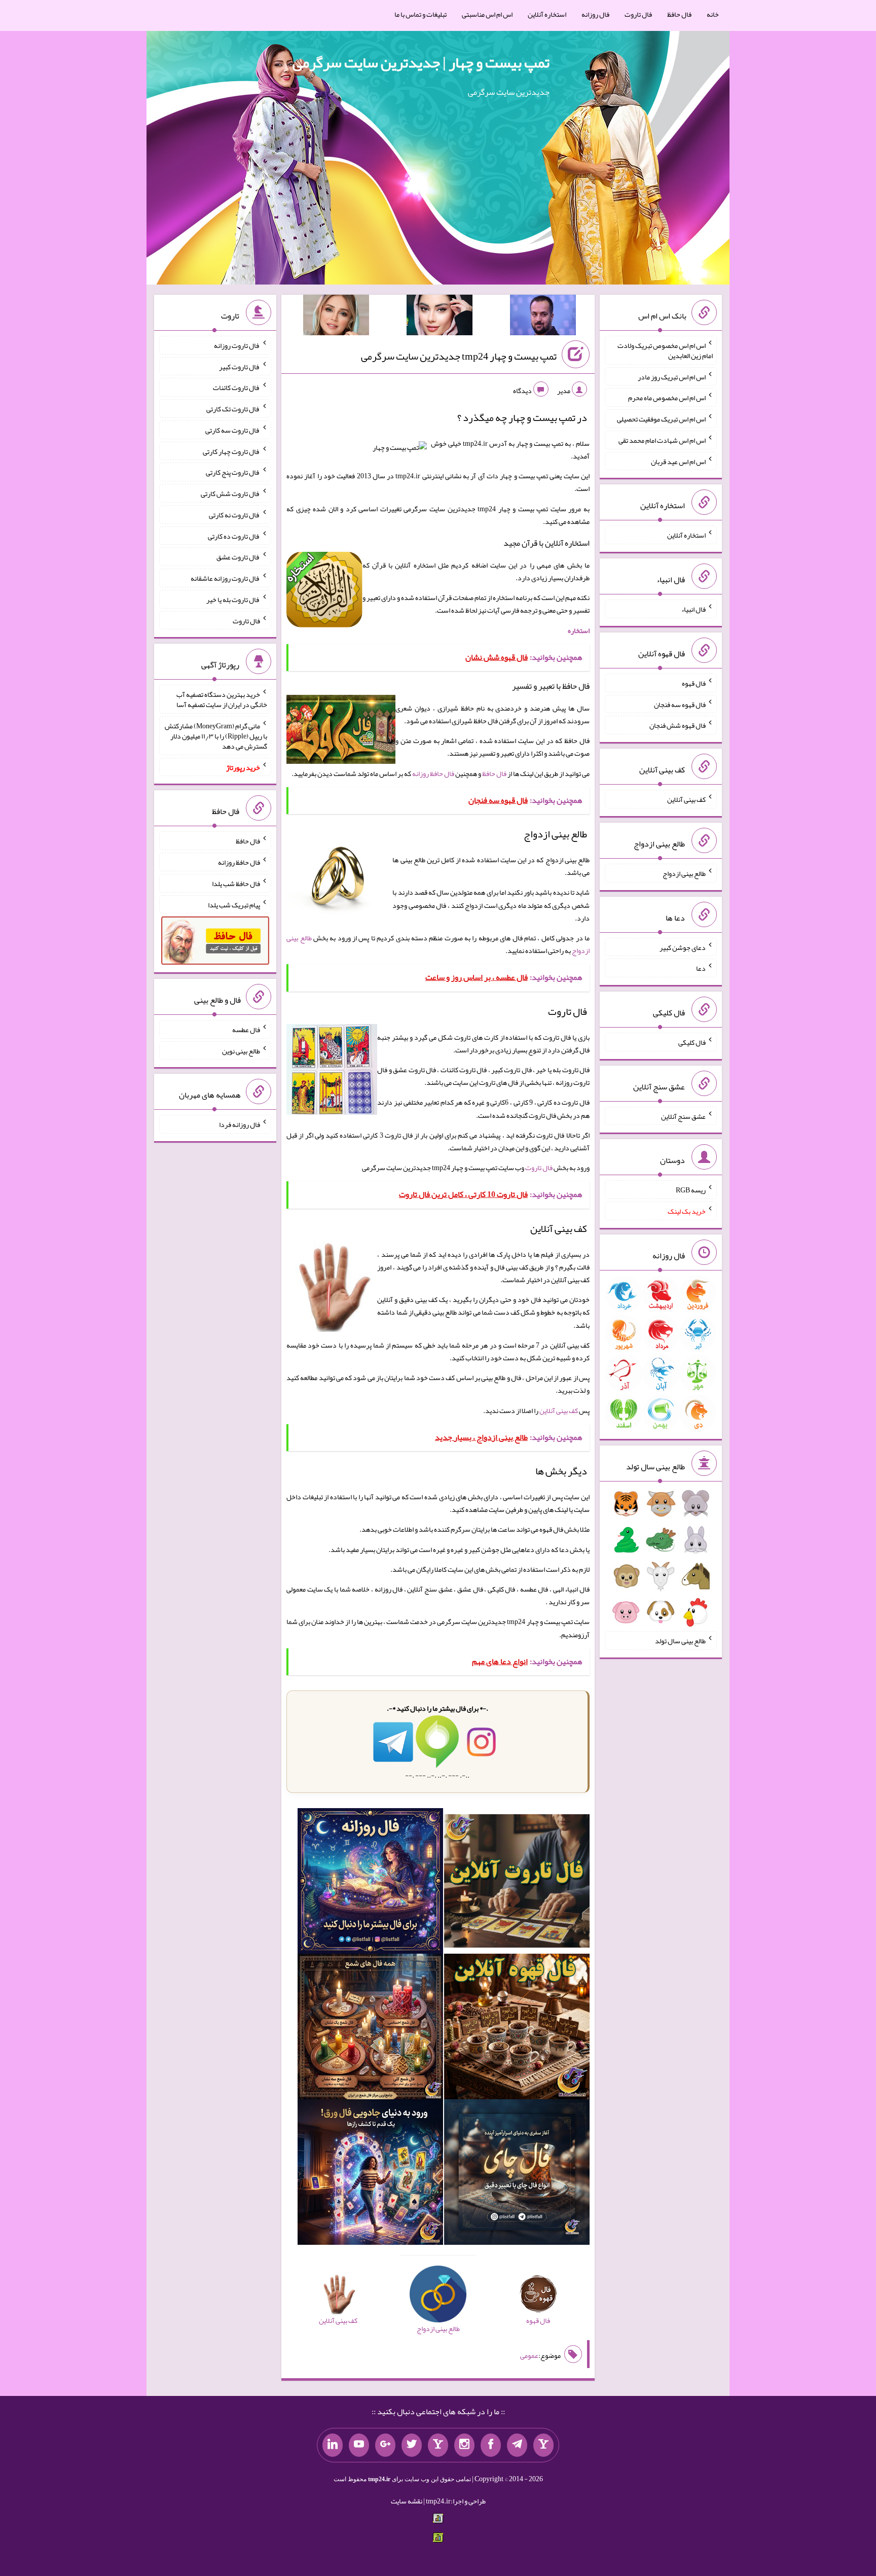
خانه (713, 14)
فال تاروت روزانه (237, 345)
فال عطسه (246, 1030)
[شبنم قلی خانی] (336, 317)
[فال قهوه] (517, 2029)
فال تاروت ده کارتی (234, 536)
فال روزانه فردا (240, 1124)
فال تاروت (638, 14)
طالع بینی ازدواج (684, 873)
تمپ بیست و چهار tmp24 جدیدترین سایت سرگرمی (459, 356)
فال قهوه (694, 683)
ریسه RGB (691, 1190)
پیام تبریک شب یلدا (234, 904)
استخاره (579, 630)
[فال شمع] (370, 2029)
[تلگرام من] (517, 2445)
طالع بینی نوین (241, 1050)
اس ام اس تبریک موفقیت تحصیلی (661, 419)
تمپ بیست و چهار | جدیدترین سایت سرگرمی (421, 62)
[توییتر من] (412, 2445)
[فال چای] (517, 2174)
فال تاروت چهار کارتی (231, 451)
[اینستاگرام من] (464, 2445)
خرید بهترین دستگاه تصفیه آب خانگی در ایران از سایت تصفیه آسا (222, 699)
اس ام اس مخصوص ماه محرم (667, 398)
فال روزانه (595, 14)
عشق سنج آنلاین (683, 1116)
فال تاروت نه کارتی (234, 515)
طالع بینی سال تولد (680, 1641)
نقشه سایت (407, 2501)
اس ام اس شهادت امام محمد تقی (662, 440)
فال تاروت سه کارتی (233, 430)
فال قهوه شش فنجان (678, 725)
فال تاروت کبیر (240, 366)
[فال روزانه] (370, 1883)
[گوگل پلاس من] (385, 2445)
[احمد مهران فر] (543, 317)
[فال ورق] (370, 2174)
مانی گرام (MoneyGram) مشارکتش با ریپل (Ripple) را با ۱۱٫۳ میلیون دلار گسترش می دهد (216, 736)
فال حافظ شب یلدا (236, 884)
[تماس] (438, 2445)
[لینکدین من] (333, 2445)
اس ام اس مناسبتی (487, 14)
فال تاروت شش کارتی (230, 493)
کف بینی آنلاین (559, 1410)
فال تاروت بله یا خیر (233, 599)
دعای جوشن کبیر (683, 947)
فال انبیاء (693, 609)
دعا (701, 968)
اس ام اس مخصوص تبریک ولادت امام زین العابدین (665, 350)
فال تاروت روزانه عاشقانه (225, 578)
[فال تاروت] (517, 1883)
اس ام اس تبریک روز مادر (672, 376)
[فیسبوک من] (491, 2445)
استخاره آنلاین (547, 14)
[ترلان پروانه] (440, 317)
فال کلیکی (692, 1042)
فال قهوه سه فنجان (680, 704)
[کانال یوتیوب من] (359, 2445)
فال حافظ (679, 14)
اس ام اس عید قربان (678, 461)
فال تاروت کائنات (236, 387)
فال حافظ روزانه (433, 773)
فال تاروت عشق (238, 557)
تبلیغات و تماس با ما (421, 14)
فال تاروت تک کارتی (233, 409)
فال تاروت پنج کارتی (233, 472)
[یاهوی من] (543, 2445)
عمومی (529, 2355)
